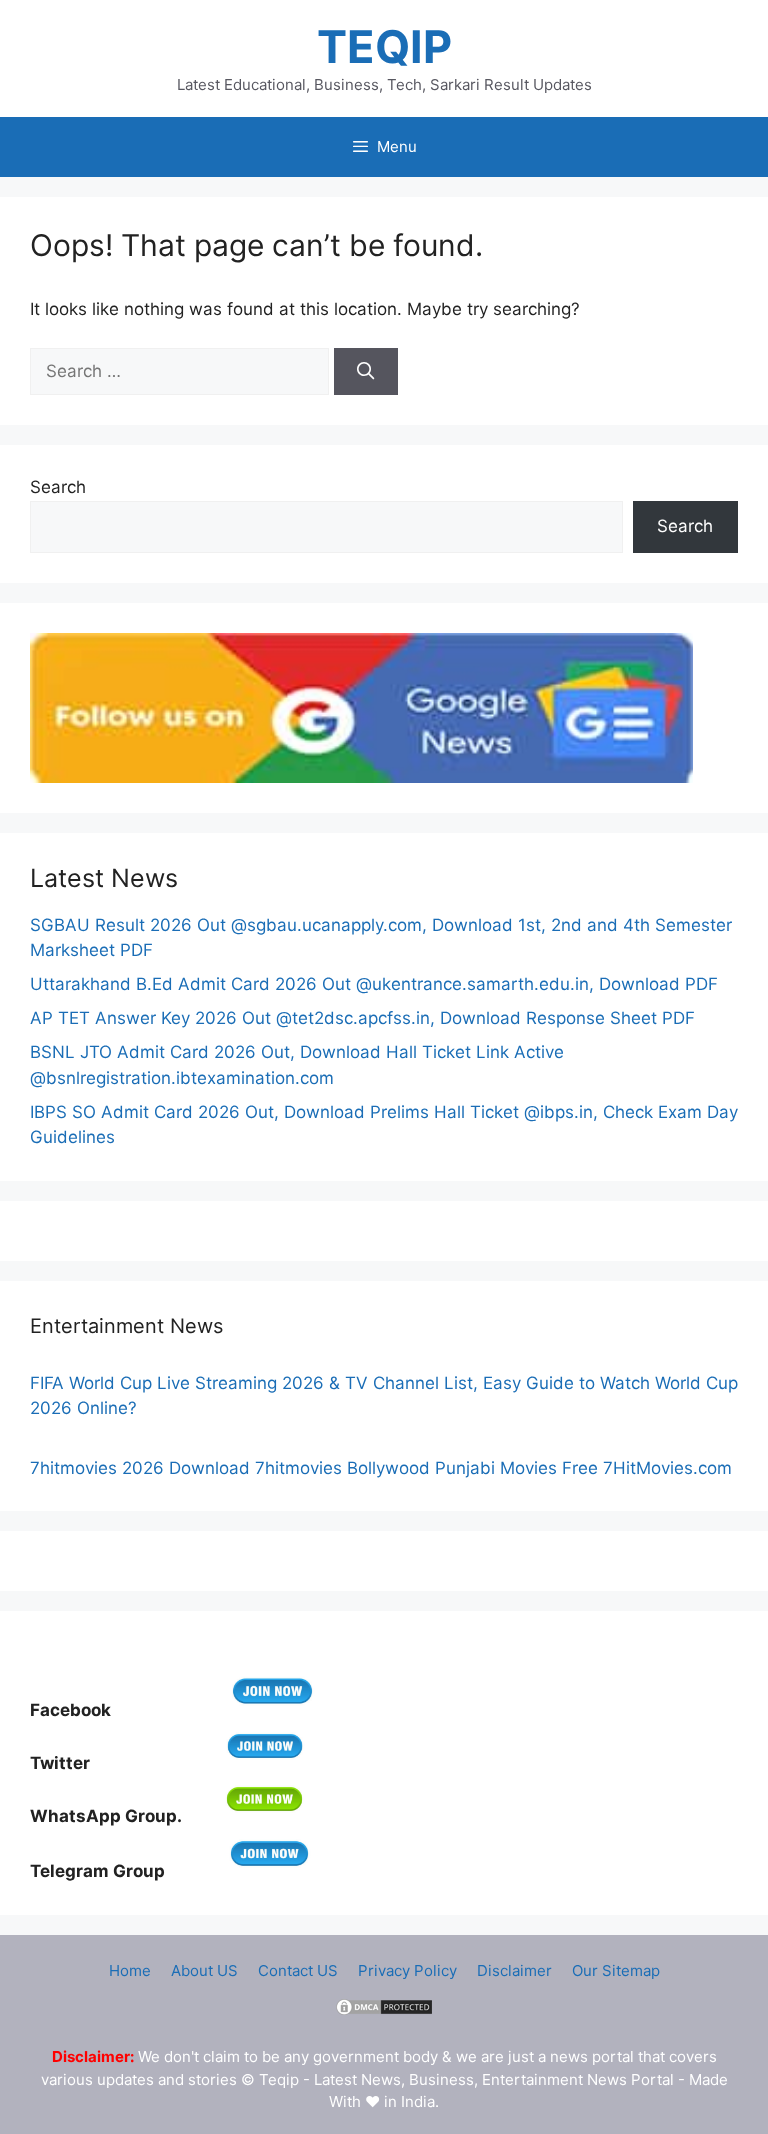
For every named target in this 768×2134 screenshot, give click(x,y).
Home (130, 1970)
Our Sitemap (616, 1970)
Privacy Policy (407, 1970)
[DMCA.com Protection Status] (384, 2011)
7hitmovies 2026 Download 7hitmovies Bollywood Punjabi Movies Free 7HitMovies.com (381, 1468)
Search (58, 487)
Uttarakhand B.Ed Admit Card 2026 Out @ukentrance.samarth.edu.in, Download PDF (374, 984)
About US (204, 1970)
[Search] (366, 372)
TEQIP (384, 46)
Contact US (298, 1970)
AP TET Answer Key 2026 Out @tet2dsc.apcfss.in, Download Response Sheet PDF (362, 1018)
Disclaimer (514, 1970)
